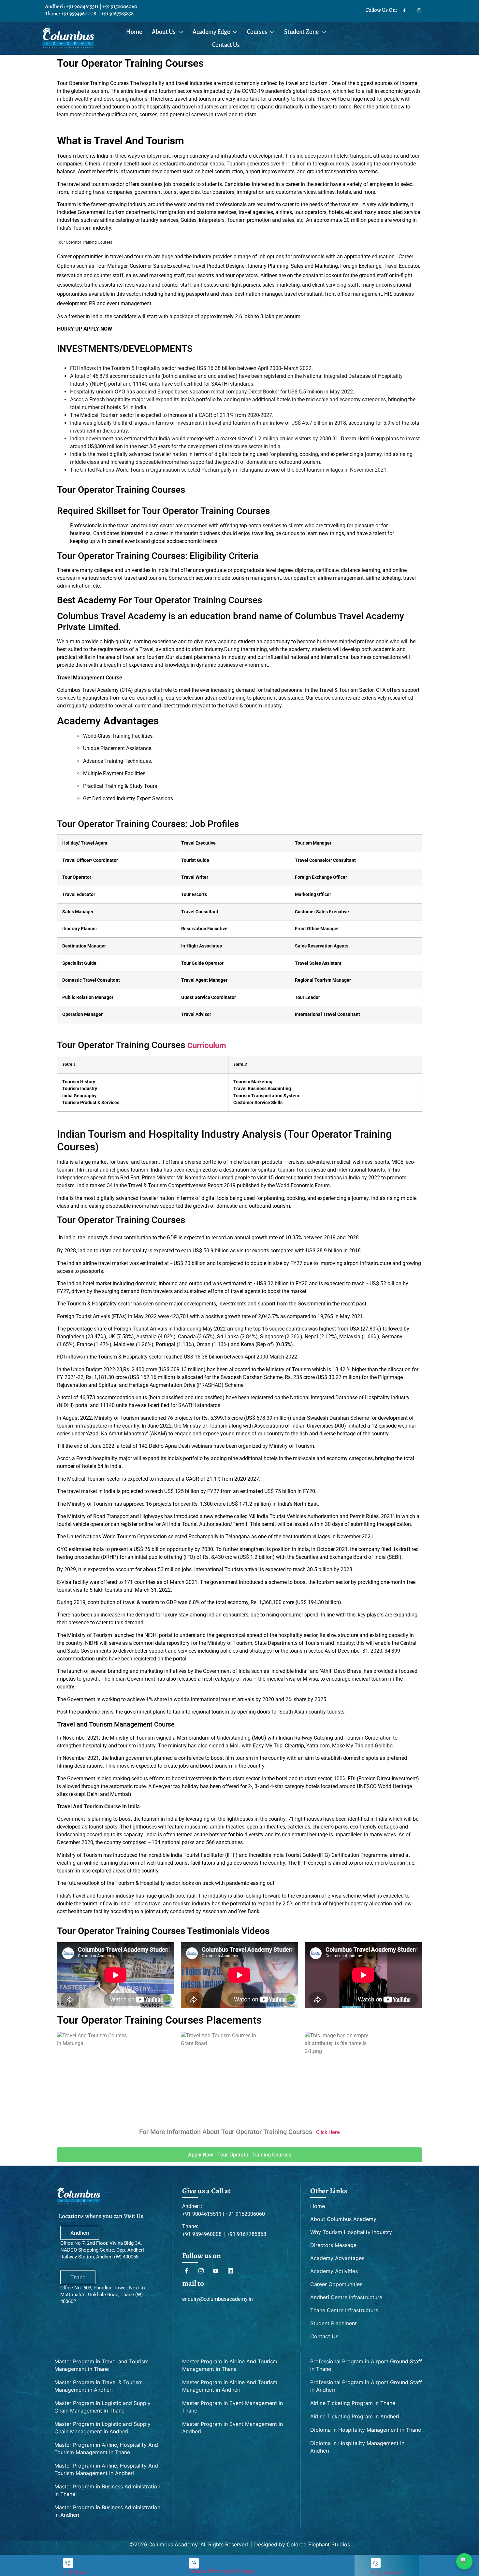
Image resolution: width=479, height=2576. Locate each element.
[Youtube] (218, 2271)
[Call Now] (68, 2563)
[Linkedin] (233, 2271)
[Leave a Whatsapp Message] (194, 2563)
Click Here (328, 2132)
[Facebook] (404, 9)
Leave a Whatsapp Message (222, 2571)
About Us (164, 32)
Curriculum (207, 1046)
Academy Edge (211, 32)
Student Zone (301, 32)
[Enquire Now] (376, 2563)
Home (134, 32)
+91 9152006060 (120, 6)
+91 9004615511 (82, 6)
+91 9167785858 (117, 14)
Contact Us (226, 45)
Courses (257, 32)
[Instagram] (419, 9)
